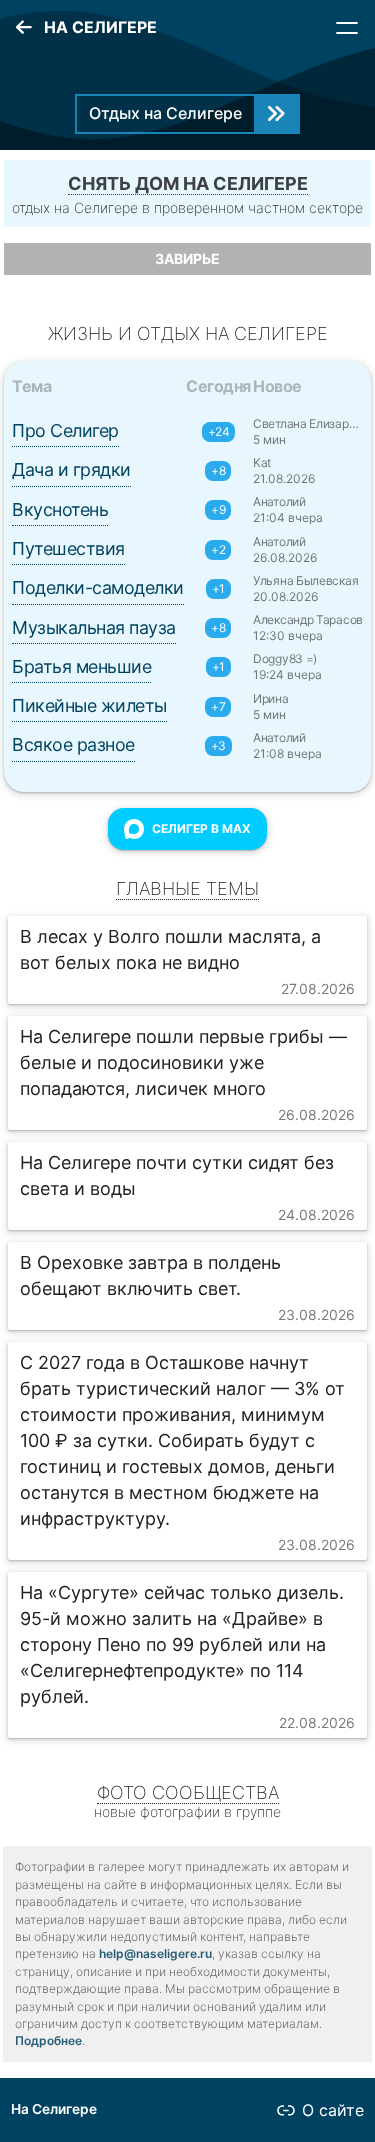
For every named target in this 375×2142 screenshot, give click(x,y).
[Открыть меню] (347, 28)
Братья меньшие (81, 666)
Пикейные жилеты (89, 705)
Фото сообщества (188, 1792)
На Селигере (54, 2109)
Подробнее (48, 2040)
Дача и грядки (71, 469)
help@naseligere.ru (155, 1953)
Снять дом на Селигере (188, 183)
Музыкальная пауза (94, 627)
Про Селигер (65, 430)
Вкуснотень (60, 509)
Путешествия (68, 548)
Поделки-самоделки (98, 587)
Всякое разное (73, 744)
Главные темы (187, 888)
